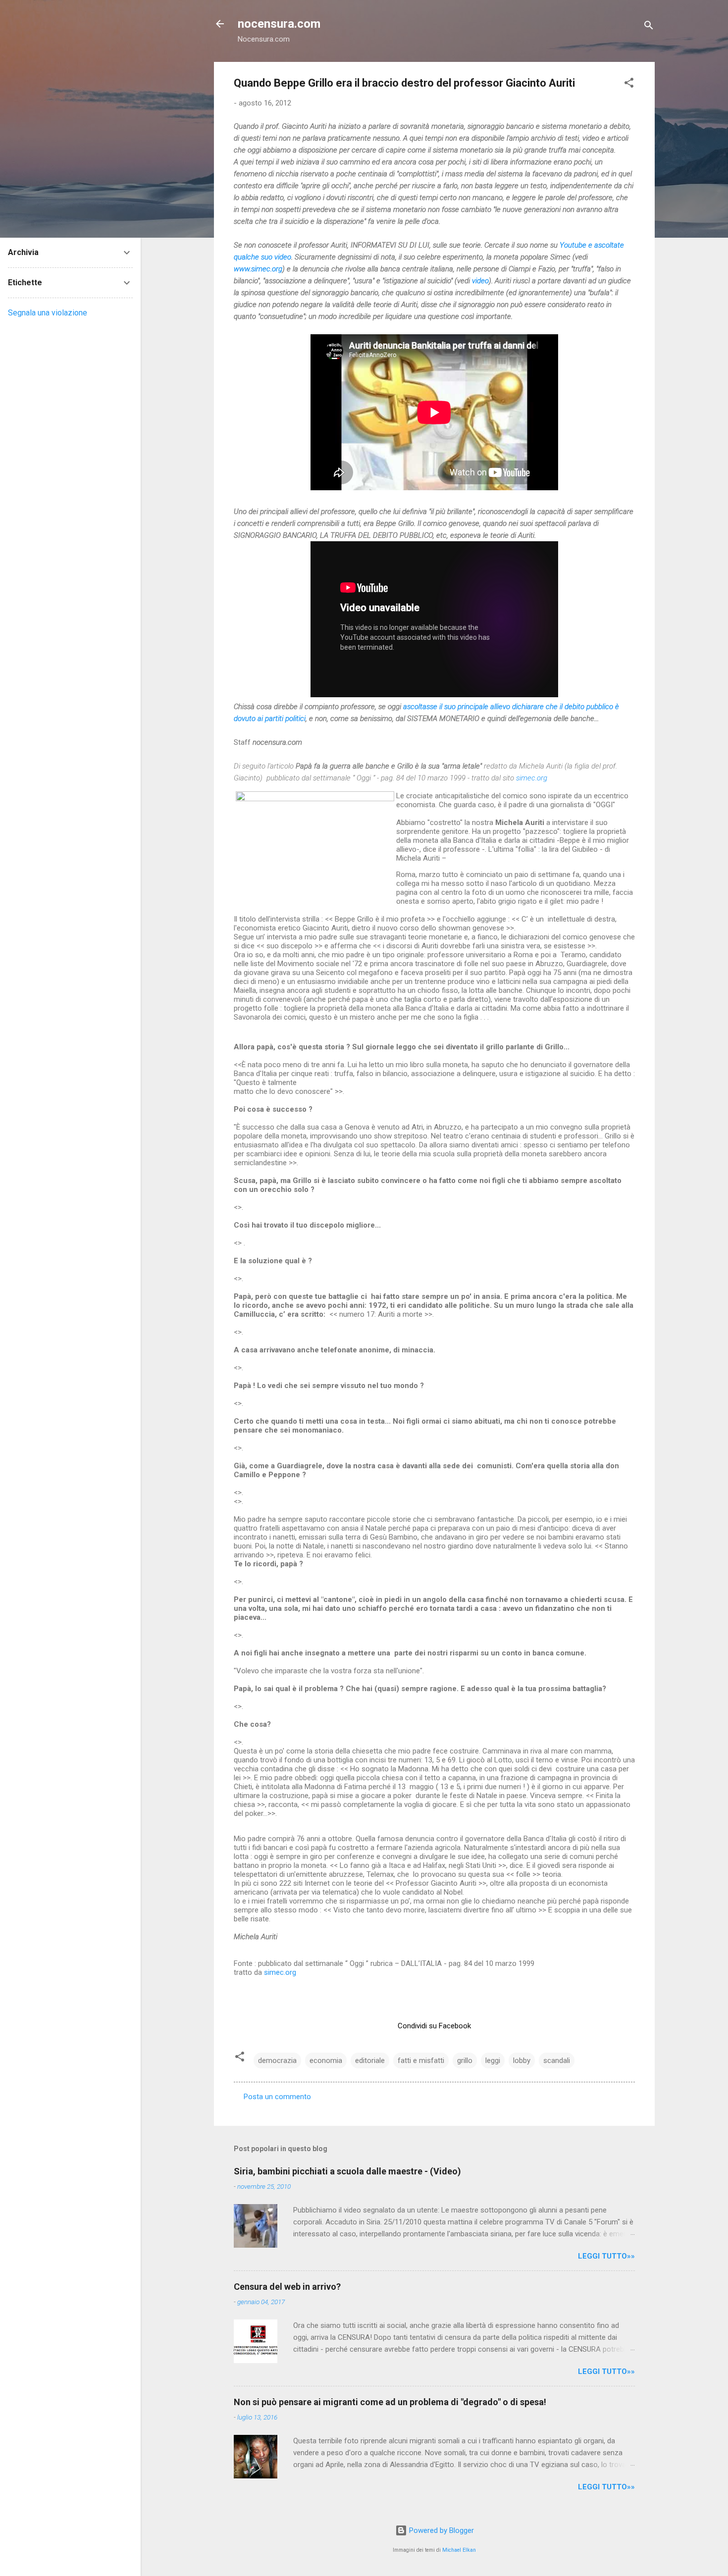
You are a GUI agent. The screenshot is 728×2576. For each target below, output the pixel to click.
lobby (522, 2061)
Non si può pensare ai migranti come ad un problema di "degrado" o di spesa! (390, 2402)
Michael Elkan (459, 2550)
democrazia (277, 2061)
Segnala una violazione (48, 313)
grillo (465, 2061)
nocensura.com (279, 24)
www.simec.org (258, 269)
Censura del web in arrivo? (287, 2287)
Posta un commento (277, 2097)
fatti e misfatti (421, 2061)
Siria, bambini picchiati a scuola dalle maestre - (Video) (347, 2171)
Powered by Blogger (441, 2530)
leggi (493, 2061)
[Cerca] (649, 27)
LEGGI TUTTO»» (606, 2256)
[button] (629, 84)
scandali (557, 2061)
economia (326, 2061)
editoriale (370, 2061)
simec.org (280, 1972)
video (480, 281)
